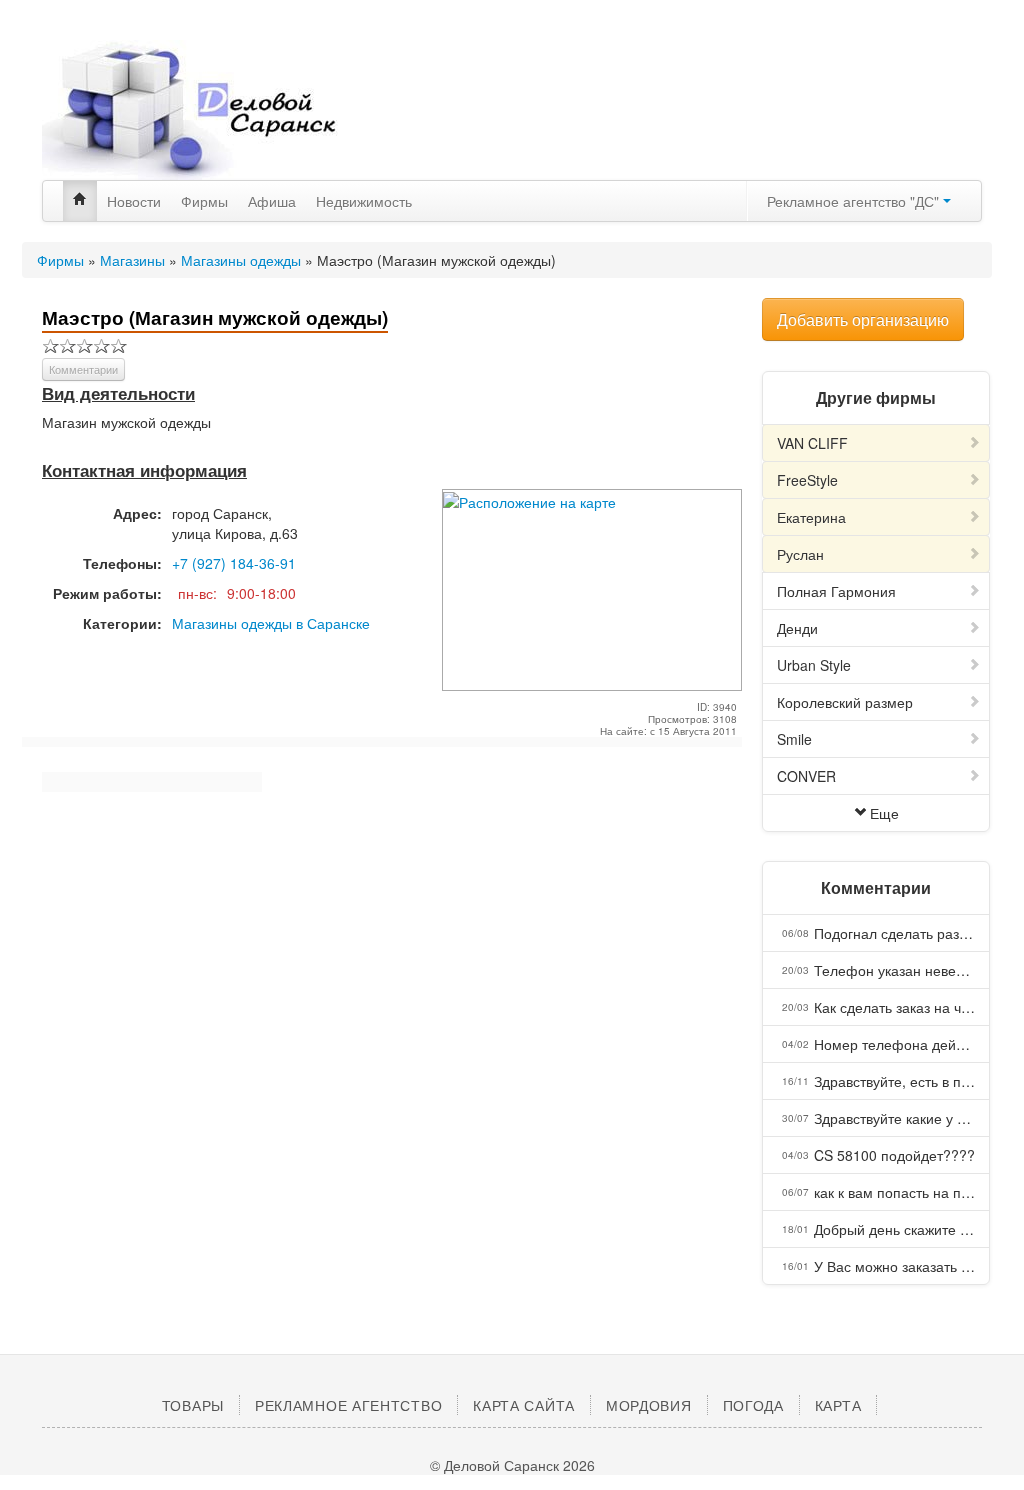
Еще (884, 813)
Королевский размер (845, 702)
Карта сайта (524, 1405)
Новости (134, 201)
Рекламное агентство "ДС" (855, 201)
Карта (838, 1405)
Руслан (800, 554)
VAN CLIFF (812, 443)
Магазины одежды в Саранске (271, 623)
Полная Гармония (836, 591)
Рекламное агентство (348, 1405)
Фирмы (204, 201)
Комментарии (83, 369)
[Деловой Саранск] (192, 110)
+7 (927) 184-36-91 (234, 563)
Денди (797, 628)
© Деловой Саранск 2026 (512, 1465)
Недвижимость (364, 201)
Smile (794, 739)
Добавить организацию (863, 319)
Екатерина (811, 517)
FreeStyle (807, 480)
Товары (193, 1405)
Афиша (272, 201)
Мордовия (649, 1405)
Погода (753, 1405)
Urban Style (814, 665)
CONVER (806, 776)
